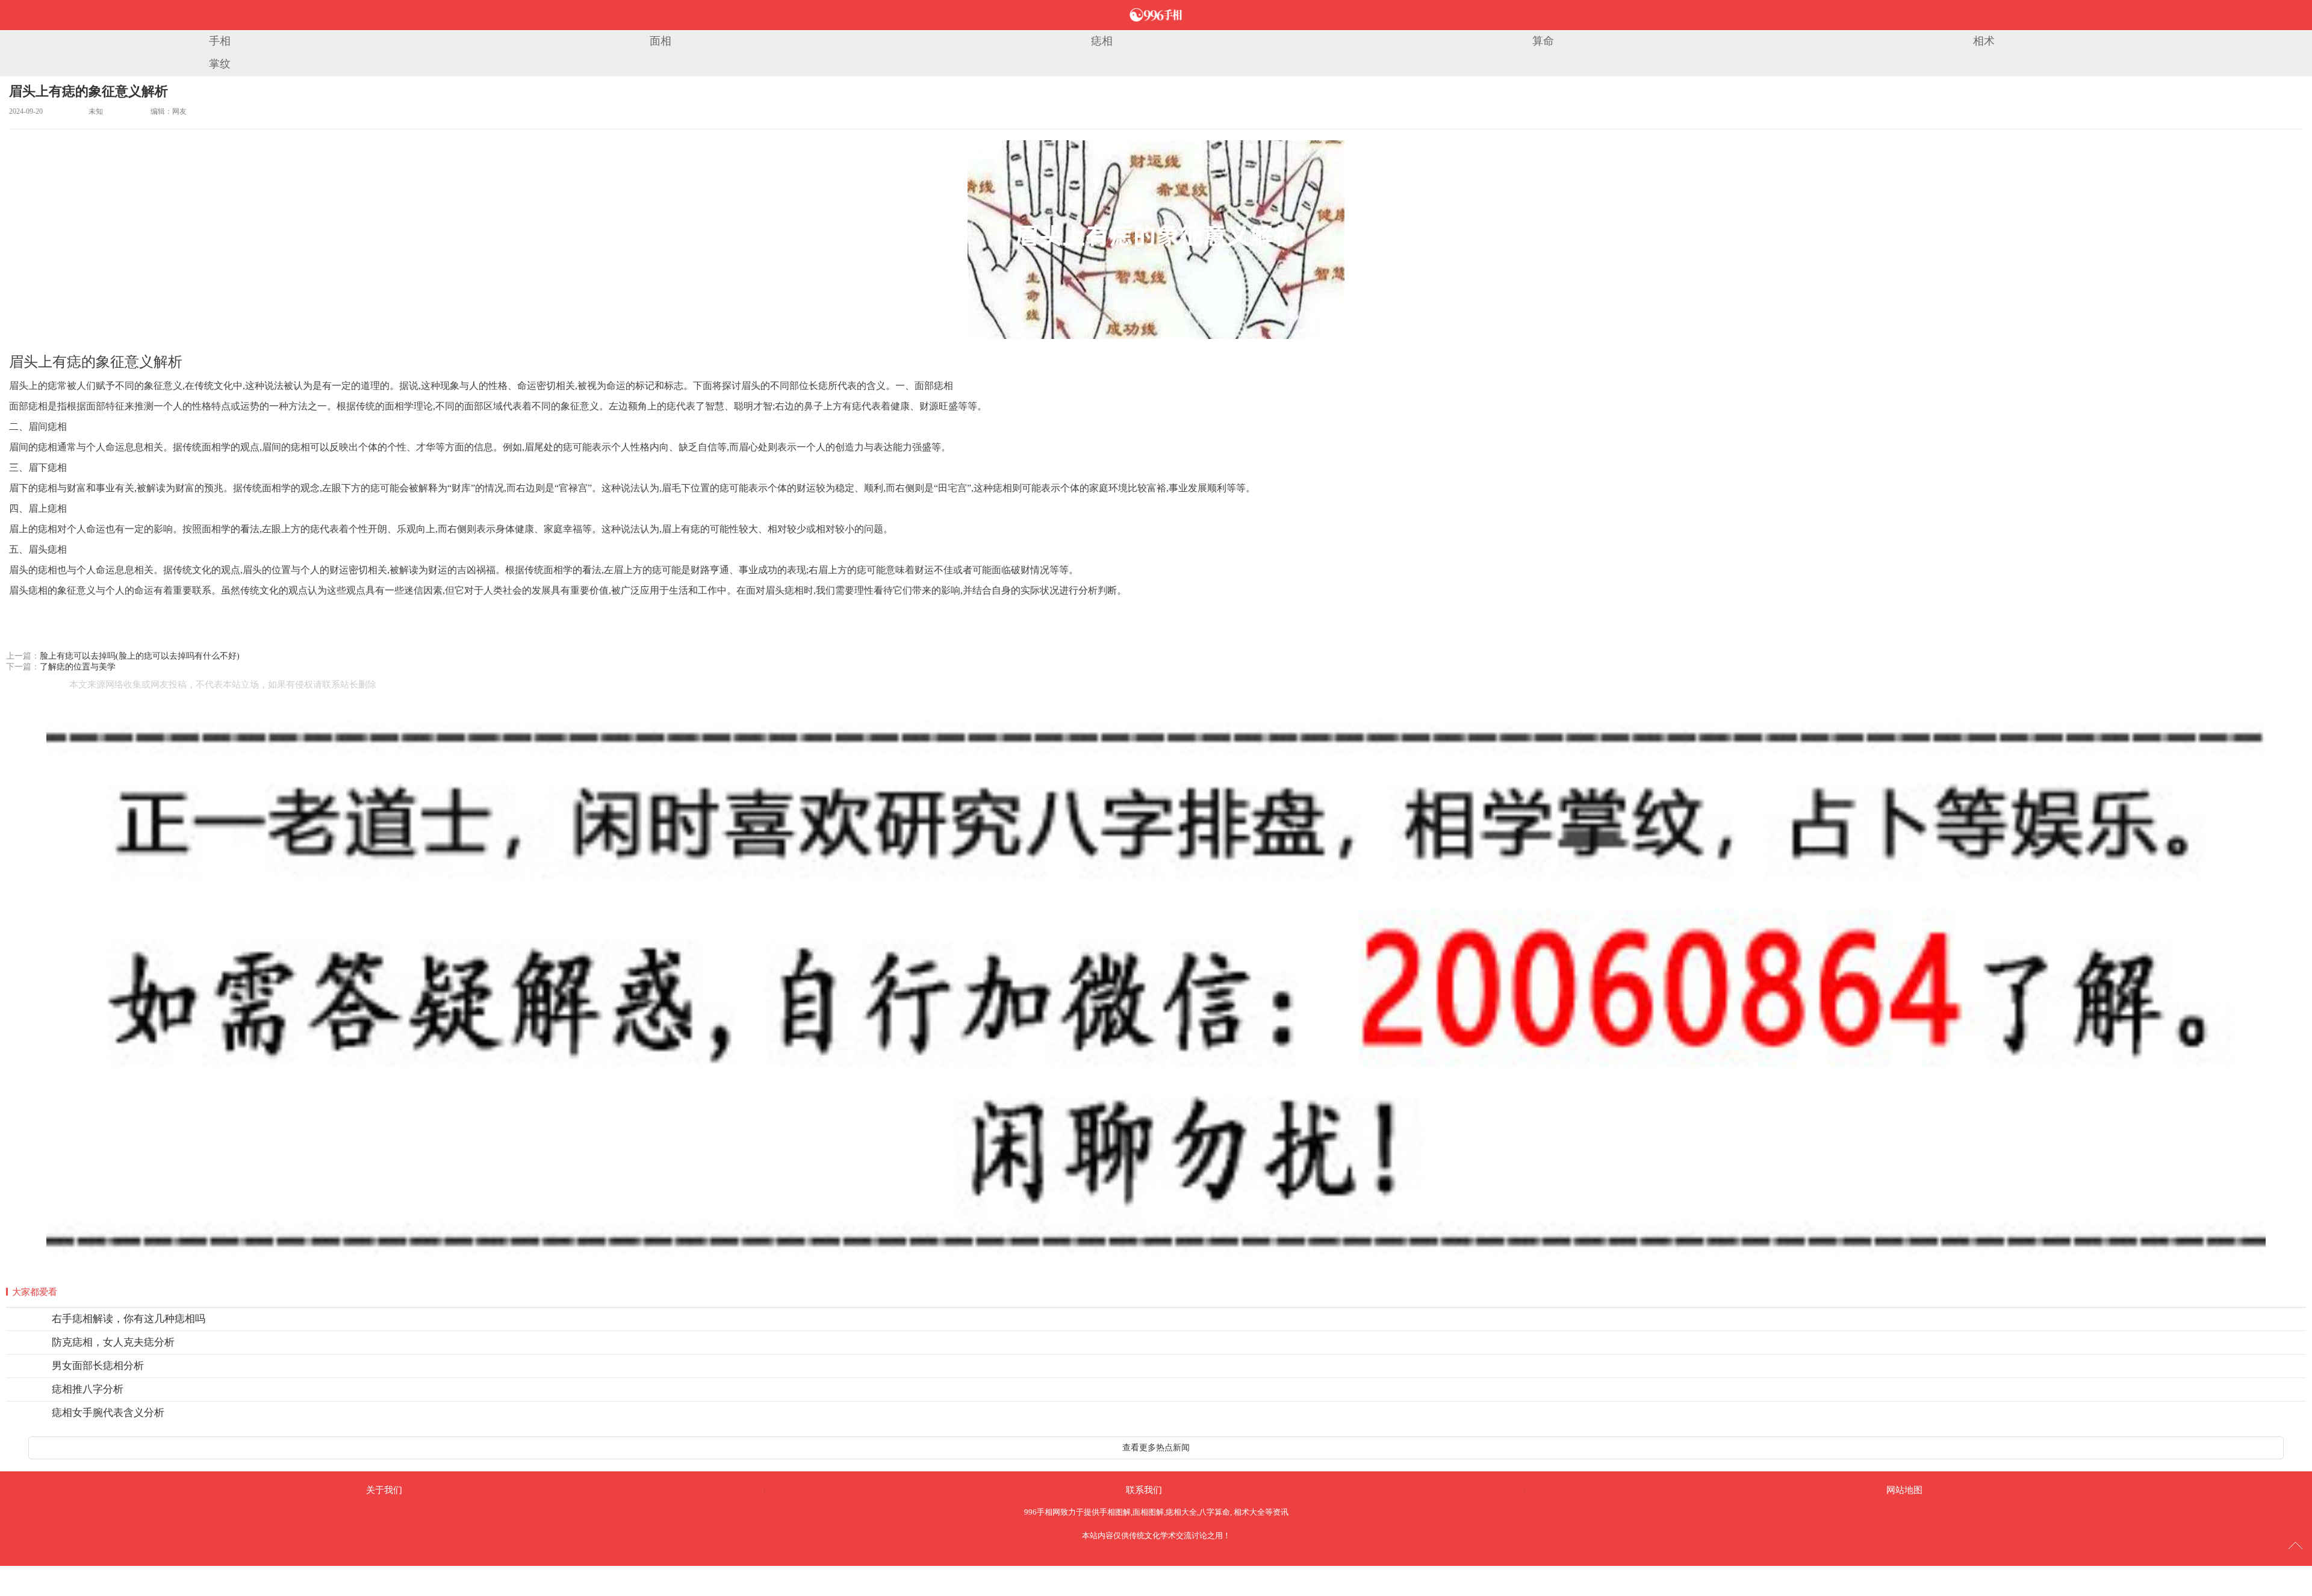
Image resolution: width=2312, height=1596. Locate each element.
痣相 (1102, 41)
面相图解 (1148, 1512)
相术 (1984, 41)
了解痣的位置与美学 (78, 667)
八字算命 (1214, 1512)
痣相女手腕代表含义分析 (108, 1413)
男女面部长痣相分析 (98, 1366)
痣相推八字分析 (88, 1389)
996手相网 (1042, 1512)
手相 (220, 41)
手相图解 (1115, 1512)
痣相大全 (1181, 1512)
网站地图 (1904, 1490)
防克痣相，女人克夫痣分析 (113, 1342)
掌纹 (220, 64)
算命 (1543, 41)
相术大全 (1249, 1512)
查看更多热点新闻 (1156, 1448)
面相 (660, 41)
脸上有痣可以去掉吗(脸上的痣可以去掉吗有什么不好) (140, 656)
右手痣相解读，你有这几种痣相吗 (129, 1319)
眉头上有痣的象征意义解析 (89, 91)
